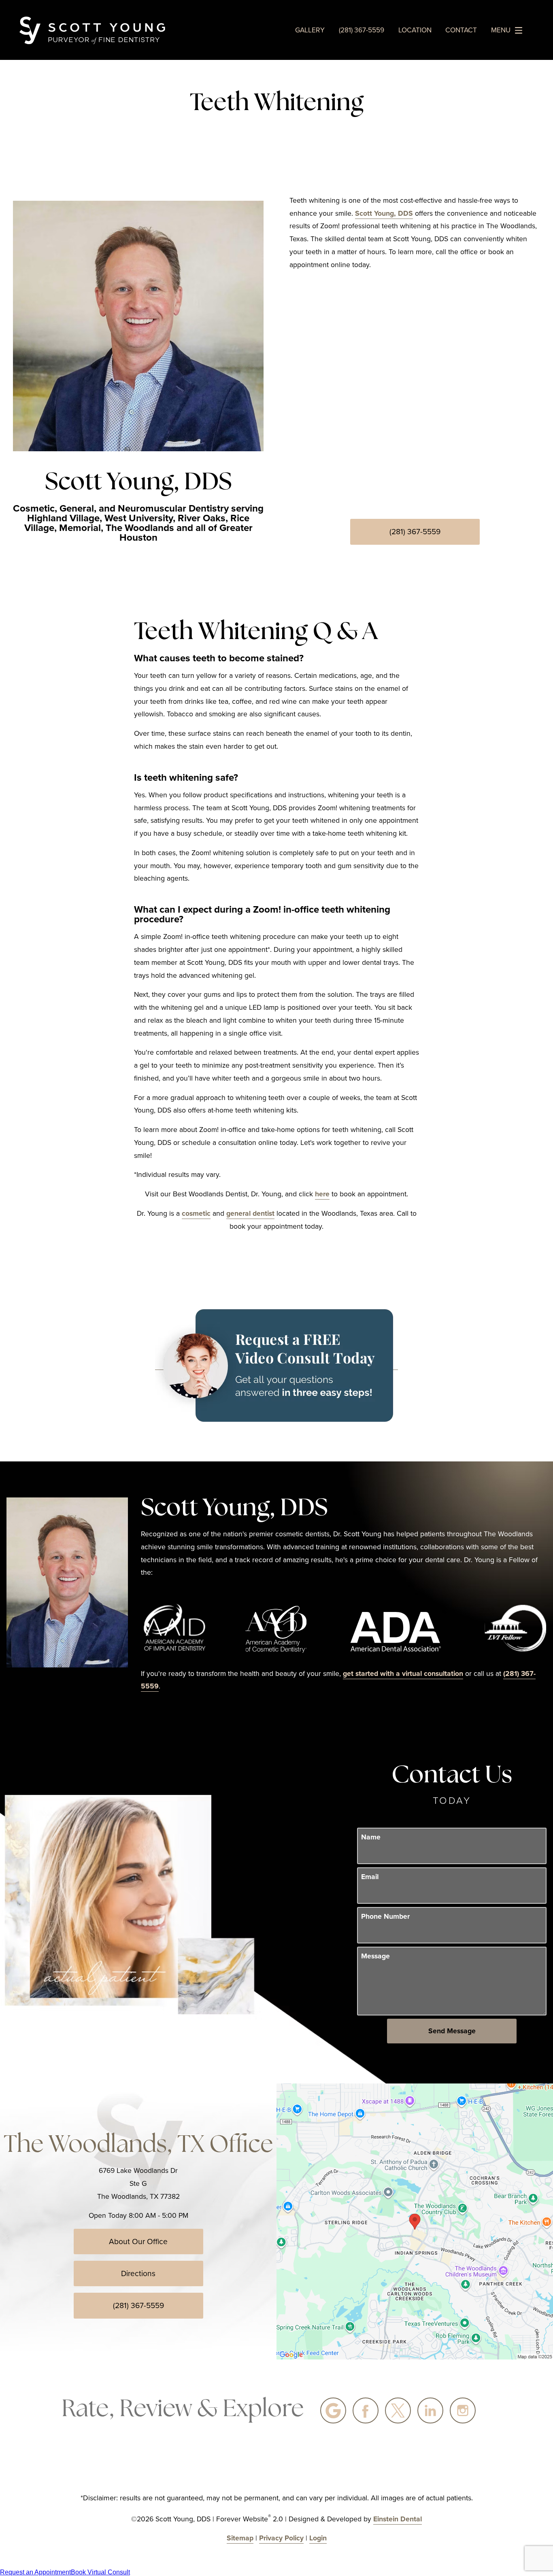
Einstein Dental (398, 2519)
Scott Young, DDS (384, 213)
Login (318, 2538)
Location (415, 30)
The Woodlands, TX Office (138, 2146)
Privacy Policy (281, 2538)
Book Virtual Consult (100, 2572)
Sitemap (240, 2538)
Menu (501, 30)
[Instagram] (463, 2410)
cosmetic (196, 1213)
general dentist (250, 1213)
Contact (461, 30)
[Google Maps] (333, 2410)
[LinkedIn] (430, 2410)
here (322, 1194)
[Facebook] (366, 2410)
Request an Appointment (35, 2572)
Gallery (310, 30)
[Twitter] (398, 2410)
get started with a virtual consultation (403, 1673)
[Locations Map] (415, 2221)
